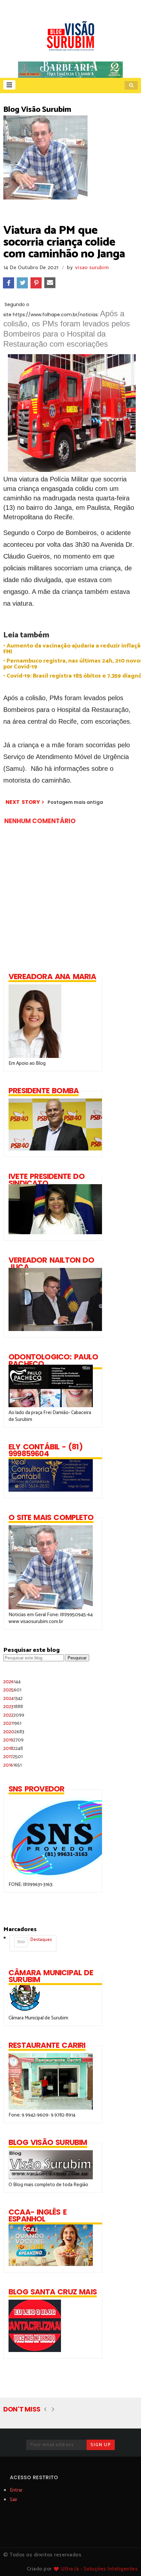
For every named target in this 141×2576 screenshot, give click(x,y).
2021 (12, 1723)
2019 (13, 1740)
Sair (14, 2500)
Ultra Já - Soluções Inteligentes (99, 2569)
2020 (14, 1732)
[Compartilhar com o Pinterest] (36, 283)
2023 (13, 1707)
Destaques (34, 1941)
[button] (9, 85)
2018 (13, 1748)
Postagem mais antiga (75, 802)
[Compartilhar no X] (22, 283)
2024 (13, 1698)
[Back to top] (125, 2560)
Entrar (16, 2490)
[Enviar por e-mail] (50, 283)
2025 (12, 1690)
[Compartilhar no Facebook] (9, 283)
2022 (14, 1715)
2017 (13, 1757)
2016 (12, 1765)
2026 (12, 1682)
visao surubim (92, 268)
